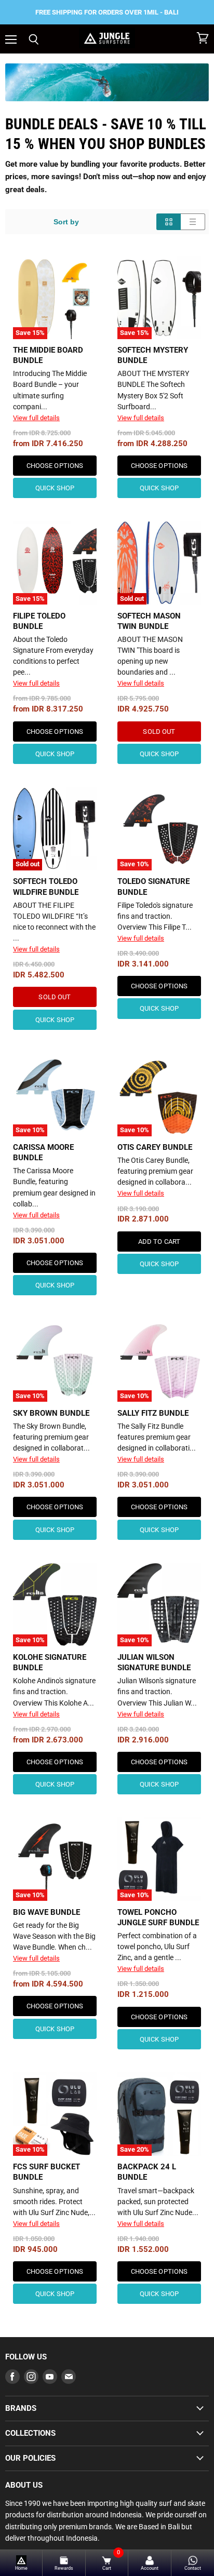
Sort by (66, 222)
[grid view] (169, 222)
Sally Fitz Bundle (153, 1413)
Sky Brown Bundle (51, 1413)
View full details (36, 418)
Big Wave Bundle (46, 1912)
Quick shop (55, 488)
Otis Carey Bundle (155, 1147)
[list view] (193, 222)
